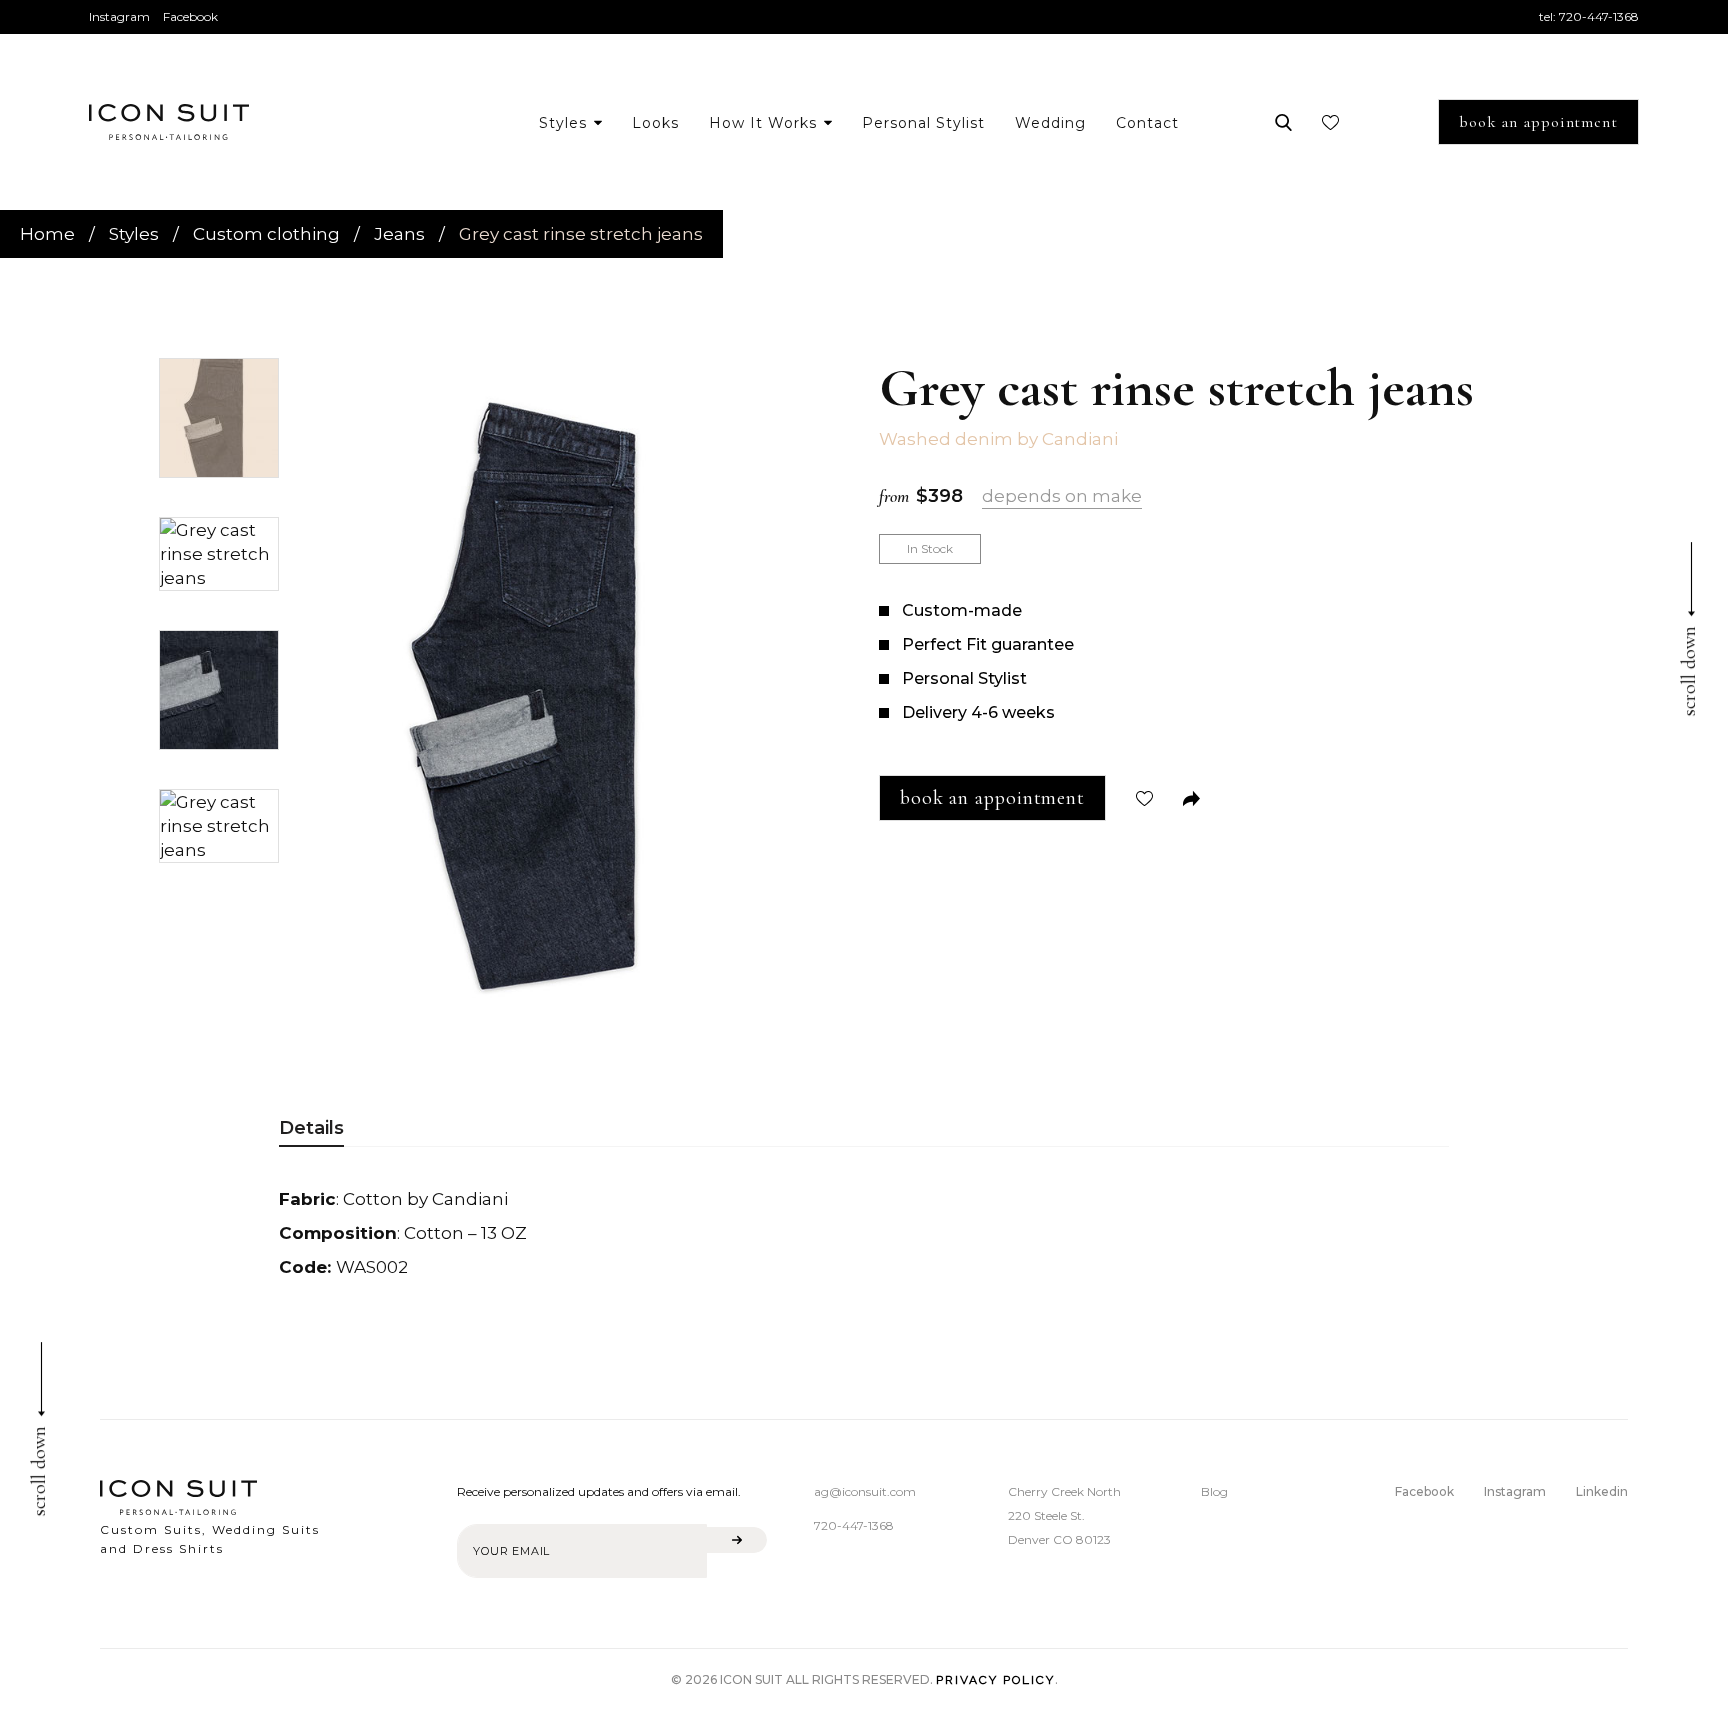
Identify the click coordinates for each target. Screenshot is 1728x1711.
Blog (1214, 1491)
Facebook (190, 16)
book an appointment (1538, 122)
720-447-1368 (1599, 16)
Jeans (399, 234)
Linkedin (1602, 1491)
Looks (655, 123)
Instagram (119, 16)
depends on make (1062, 496)
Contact (1147, 123)
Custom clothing (266, 234)
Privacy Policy (995, 1680)
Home (47, 234)
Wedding (1050, 123)
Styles (134, 234)
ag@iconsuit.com (865, 1491)
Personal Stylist (923, 123)
